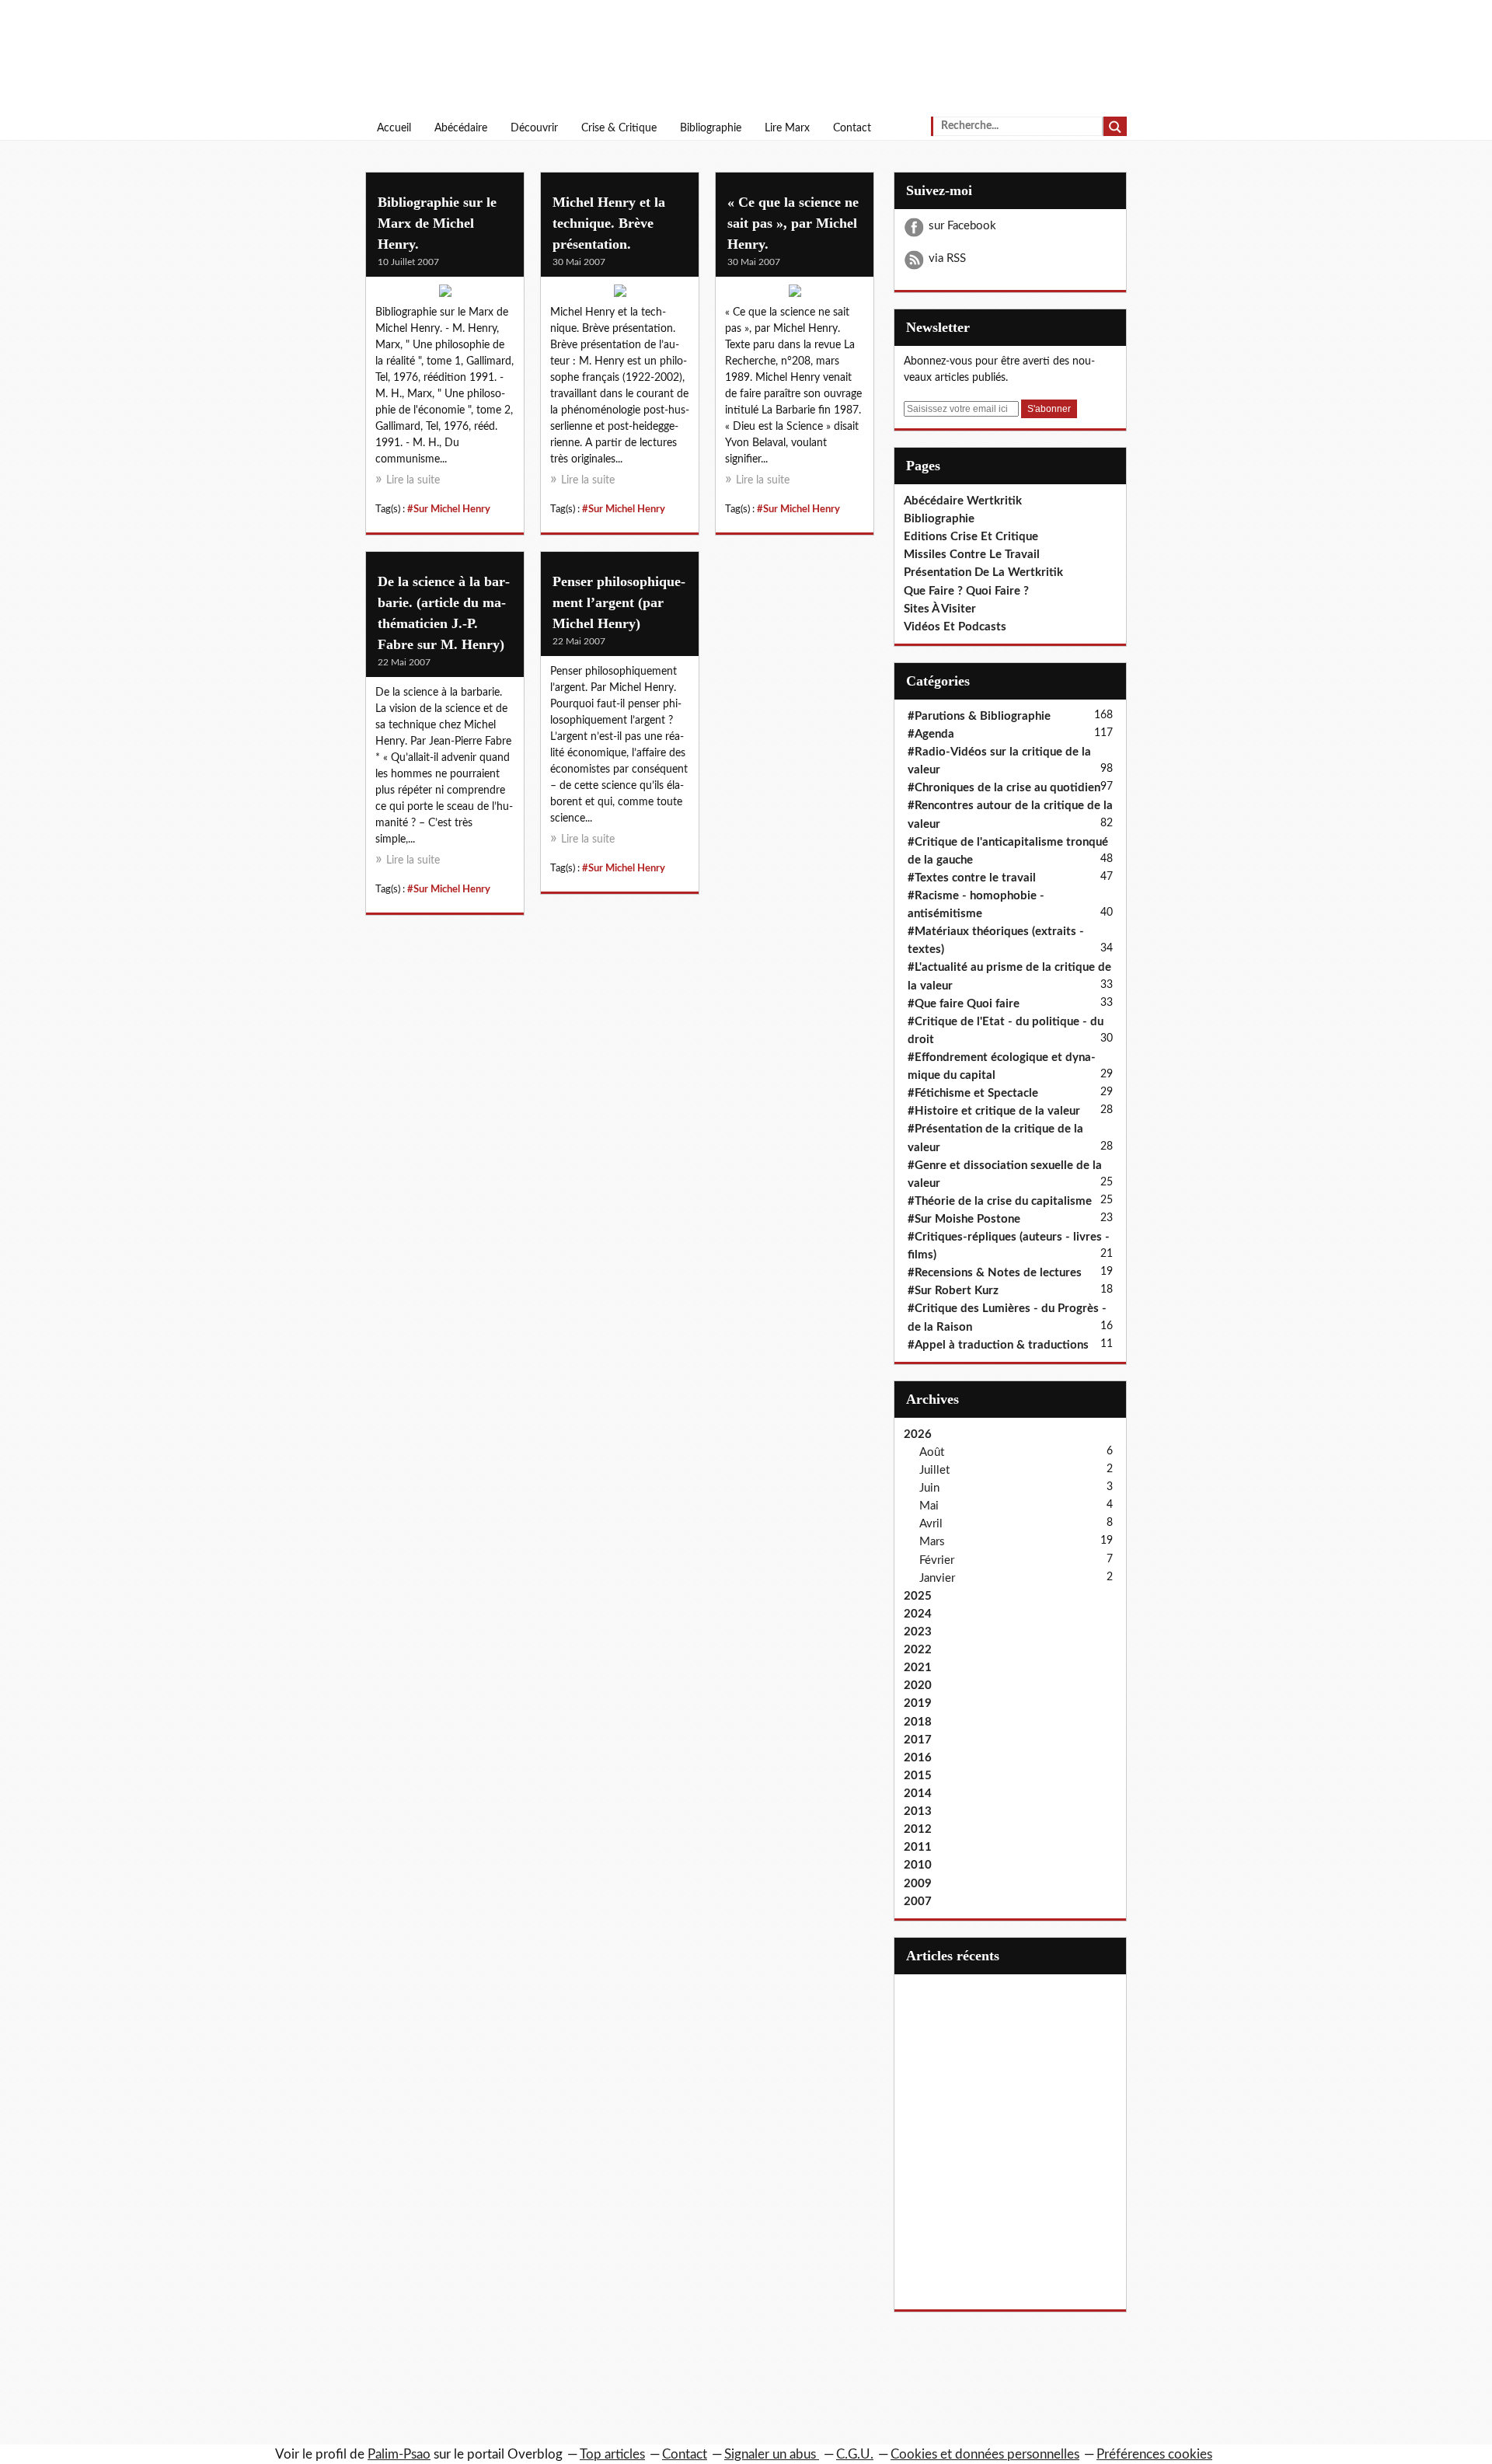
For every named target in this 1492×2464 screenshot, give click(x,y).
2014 (918, 1794)
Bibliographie (711, 128)
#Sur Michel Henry (449, 509)
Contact (852, 128)
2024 (918, 1614)
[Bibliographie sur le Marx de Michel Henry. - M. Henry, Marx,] (445, 295)
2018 (918, 1722)
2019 (918, 1703)
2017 (918, 1740)
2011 (918, 1847)
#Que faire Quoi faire (964, 1004)
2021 (918, 1668)
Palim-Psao (399, 2454)
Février (937, 1560)
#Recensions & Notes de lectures (995, 1273)
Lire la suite (413, 480)
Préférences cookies (1154, 2454)
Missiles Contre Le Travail (972, 555)
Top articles (612, 2454)
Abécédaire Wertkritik (963, 501)
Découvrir (534, 128)
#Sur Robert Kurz (953, 1291)
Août (932, 1452)
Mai (929, 1506)
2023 (918, 1632)
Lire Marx (787, 128)
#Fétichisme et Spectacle (973, 1093)
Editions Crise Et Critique (971, 537)
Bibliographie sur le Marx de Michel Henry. (437, 223)
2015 (918, 1776)
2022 (918, 1650)
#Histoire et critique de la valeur (994, 1111)
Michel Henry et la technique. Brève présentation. (609, 223)
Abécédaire (461, 128)
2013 (918, 1811)
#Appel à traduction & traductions (998, 1345)
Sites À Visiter (940, 609)
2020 (918, 1686)
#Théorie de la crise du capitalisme (1000, 1201)
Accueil (394, 128)
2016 (918, 1758)
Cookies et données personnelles (985, 2454)
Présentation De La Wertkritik (983, 572)
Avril (931, 1524)
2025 (918, 1596)
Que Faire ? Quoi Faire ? (966, 591)
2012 (918, 1829)
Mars (932, 1542)
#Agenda (931, 734)
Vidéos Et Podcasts (955, 627)
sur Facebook (962, 226)
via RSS (947, 258)
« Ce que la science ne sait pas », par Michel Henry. (793, 223)
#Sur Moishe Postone (964, 1219)
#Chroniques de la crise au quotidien (1004, 788)
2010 (918, 1865)
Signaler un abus (772, 2454)
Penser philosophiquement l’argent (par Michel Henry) (619, 602)
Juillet (934, 1470)
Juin (929, 1488)
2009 (918, 1884)
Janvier (937, 1578)
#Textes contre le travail (972, 878)
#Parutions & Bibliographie (979, 716)
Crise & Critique (619, 128)
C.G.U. (855, 2454)
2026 (918, 1434)
